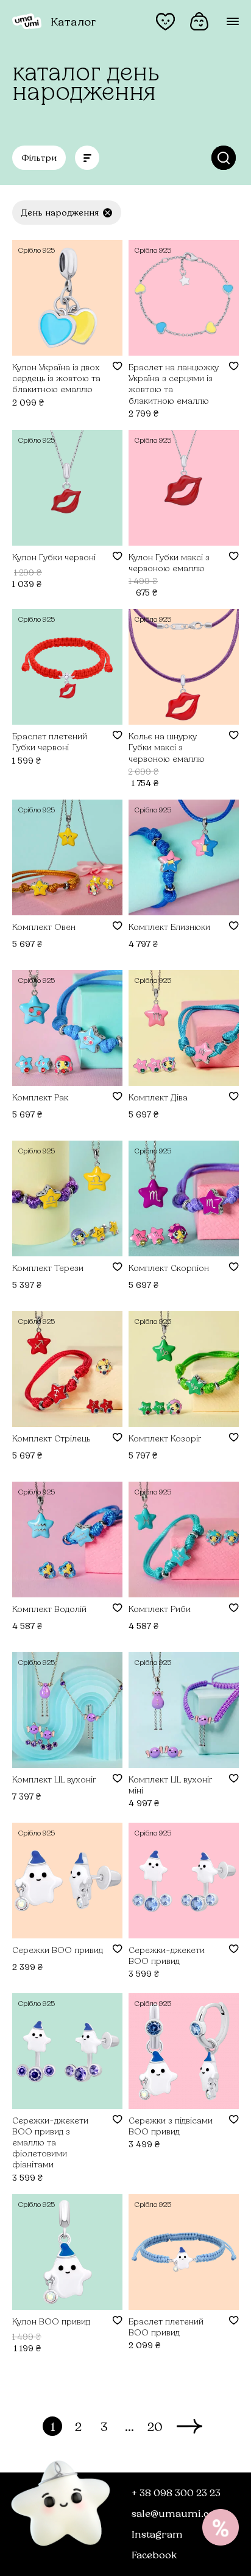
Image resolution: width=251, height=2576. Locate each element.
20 (155, 2426)
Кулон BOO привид (51, 2321)
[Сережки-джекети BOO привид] (184, 1881)
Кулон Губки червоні (54, 557)
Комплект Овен (44, 927)
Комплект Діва (158, 1097)
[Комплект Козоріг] (184, 1369)
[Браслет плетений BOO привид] (184, 2252)
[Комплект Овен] (67, 857)
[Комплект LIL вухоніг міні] (184, 1710)
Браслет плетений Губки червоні (50, 741)
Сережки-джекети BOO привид (167, 1955)
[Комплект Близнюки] (184, 857)
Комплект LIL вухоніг (54, 1779)
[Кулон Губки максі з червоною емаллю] (184, 488)
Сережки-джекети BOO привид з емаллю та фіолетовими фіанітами (50, 2142)
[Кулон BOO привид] (67, 2252)
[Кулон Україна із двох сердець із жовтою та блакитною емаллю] (67, 298)
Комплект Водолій (49, 1609)
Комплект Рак (40, 1097)
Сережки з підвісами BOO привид (171, 2126)
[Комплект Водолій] (67, 1540)
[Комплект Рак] (67, 1028)
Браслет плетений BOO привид (166, 2327)
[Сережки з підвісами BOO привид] (184, 2051)
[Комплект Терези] (67, 1198)
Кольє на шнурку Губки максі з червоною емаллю (167, 747)
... (129, 2426)
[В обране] (118, 366)
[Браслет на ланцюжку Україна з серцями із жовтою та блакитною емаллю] (184, 298)
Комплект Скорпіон (169, 1268)
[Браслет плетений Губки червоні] (67, 667)
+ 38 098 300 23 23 (176, 2492)
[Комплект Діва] (184, 1028)
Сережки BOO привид (58, 1950)
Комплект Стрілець (51, 1438)
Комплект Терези (48, 1268)
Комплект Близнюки (169, 927)
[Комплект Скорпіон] (184, 1198)
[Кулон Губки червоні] (67, 488)
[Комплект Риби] (184, 1540)
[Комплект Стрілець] (67, 1369)
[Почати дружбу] (221, 2527)
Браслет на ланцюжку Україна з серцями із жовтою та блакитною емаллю (174, 384)
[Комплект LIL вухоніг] (67, 1710)
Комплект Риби (160, 1609)
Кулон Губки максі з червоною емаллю (169, 562)
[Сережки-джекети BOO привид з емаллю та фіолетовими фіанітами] (67, 2051)
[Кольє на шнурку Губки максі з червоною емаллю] (184, 667)
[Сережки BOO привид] (67, 1881)
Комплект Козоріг (165, 1438)
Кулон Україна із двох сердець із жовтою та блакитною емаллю (56, 378)
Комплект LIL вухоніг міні (171, 1785)
